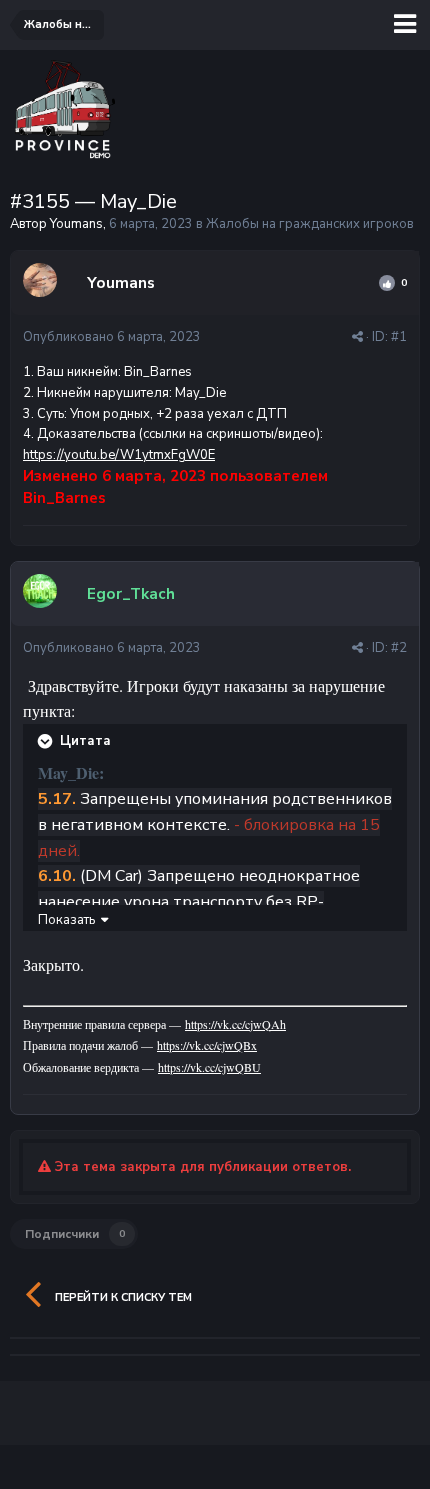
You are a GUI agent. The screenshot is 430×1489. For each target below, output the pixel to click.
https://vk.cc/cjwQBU (209, 1067)
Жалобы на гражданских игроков (310, 224)
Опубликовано (112, 337)
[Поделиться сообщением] (357, 337)
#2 (399, 648)
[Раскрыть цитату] (47, 741)
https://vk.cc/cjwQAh (235, 1024)
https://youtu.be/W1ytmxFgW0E (119, 455)
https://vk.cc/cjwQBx (207, 1045)
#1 (399, 337)
